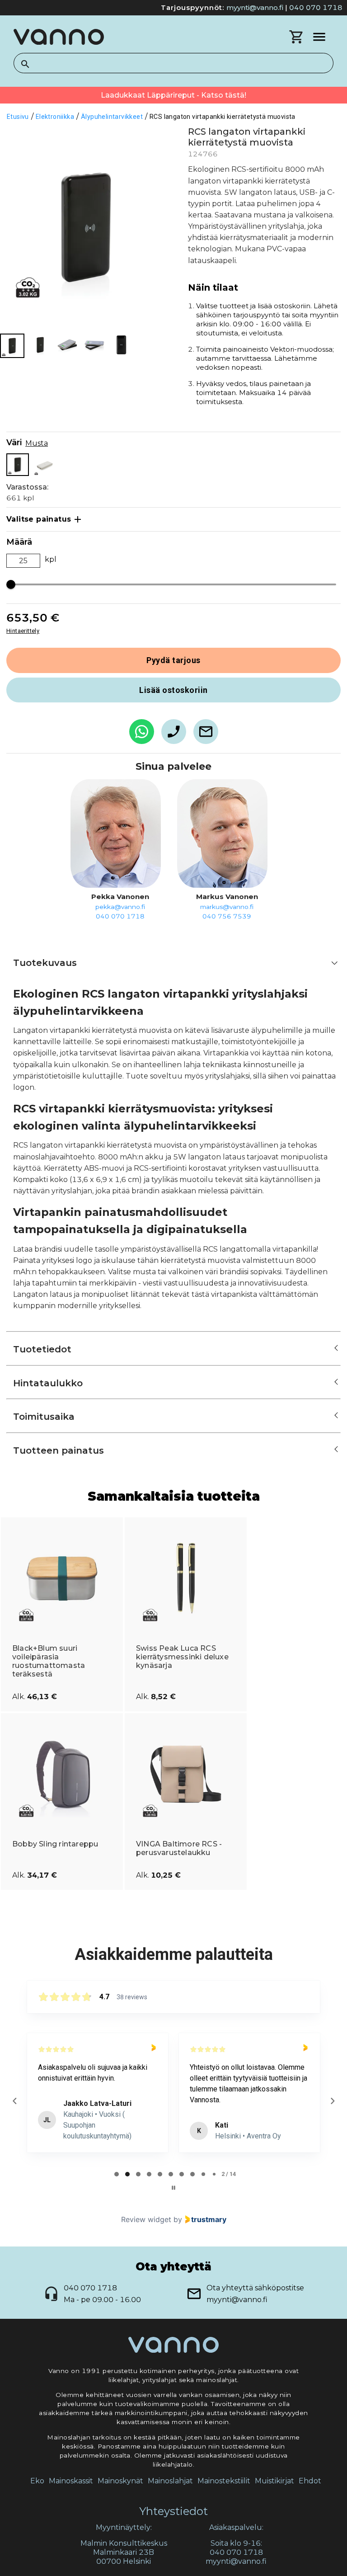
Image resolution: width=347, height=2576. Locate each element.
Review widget (146, 2219)
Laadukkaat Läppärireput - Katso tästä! (173, 95)
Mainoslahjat (170, 2481)
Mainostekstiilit (224, 2481)
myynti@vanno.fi (255, 7)
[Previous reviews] (14, 2101)
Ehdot (310, 2481)
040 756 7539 (227, 916)
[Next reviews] (332, 2101)
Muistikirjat (274, 2481)
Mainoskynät (120, 2481)
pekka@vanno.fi (120, 907)
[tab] (117, 2174)
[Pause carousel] (173, 2188)
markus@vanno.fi (227, 907)
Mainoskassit (71, 2481)
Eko (37, 2481)
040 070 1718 (316, 7)
